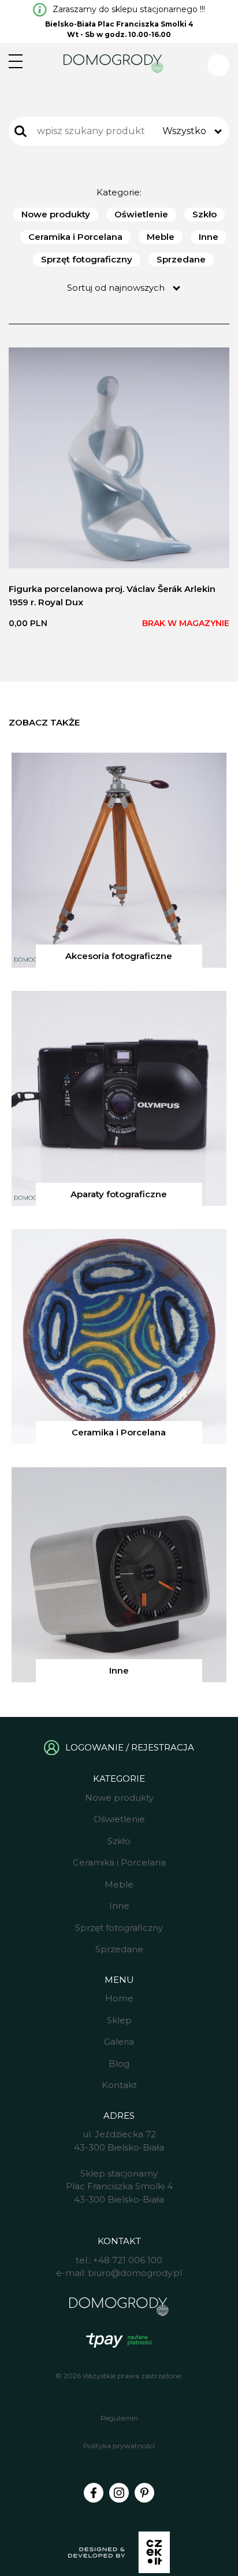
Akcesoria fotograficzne (119, 956)
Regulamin (119, 2418)
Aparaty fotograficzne (119, 1194)
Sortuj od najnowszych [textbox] (116, 288)
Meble (161, 237)
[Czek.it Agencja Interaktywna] (119, 2554)
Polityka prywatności (119, 2446)
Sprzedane (181, 259)
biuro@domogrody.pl (135, 2273)
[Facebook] (94, 2493)
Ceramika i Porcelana (75, 237)
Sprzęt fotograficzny (87, 259)
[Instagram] (119, 2493)
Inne (209, 237)
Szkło (204, 214)
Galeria (119, 2042)
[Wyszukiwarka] (21, 131)
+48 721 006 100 (128, 2260)
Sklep (119, 2020)
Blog (119, 2064)
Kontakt (119, 2085)
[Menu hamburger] (16, 61)
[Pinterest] (144, 2493)
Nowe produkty (56, 214)
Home (119, 1998)
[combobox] (191, 131)
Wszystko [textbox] (184, 131)
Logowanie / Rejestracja (130, 1747)
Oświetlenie (141, 214)
